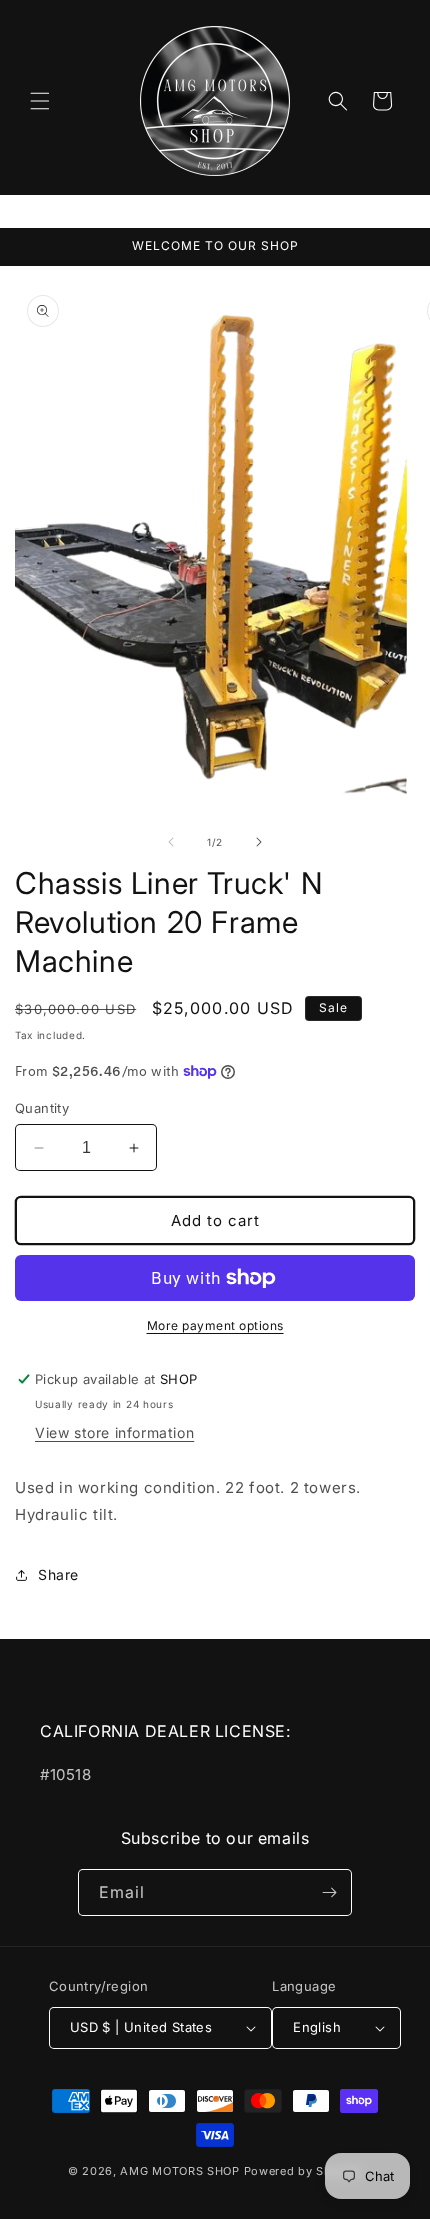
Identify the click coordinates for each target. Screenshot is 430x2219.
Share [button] (58, 1574)
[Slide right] (259, 842)
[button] (40, 101)
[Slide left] (171, 842)
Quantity (42, 1108)
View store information (114, 1432)
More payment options (215, 1325)
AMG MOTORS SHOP (180, 2171)
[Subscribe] (329, 1892)
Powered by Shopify (303, 2171)
